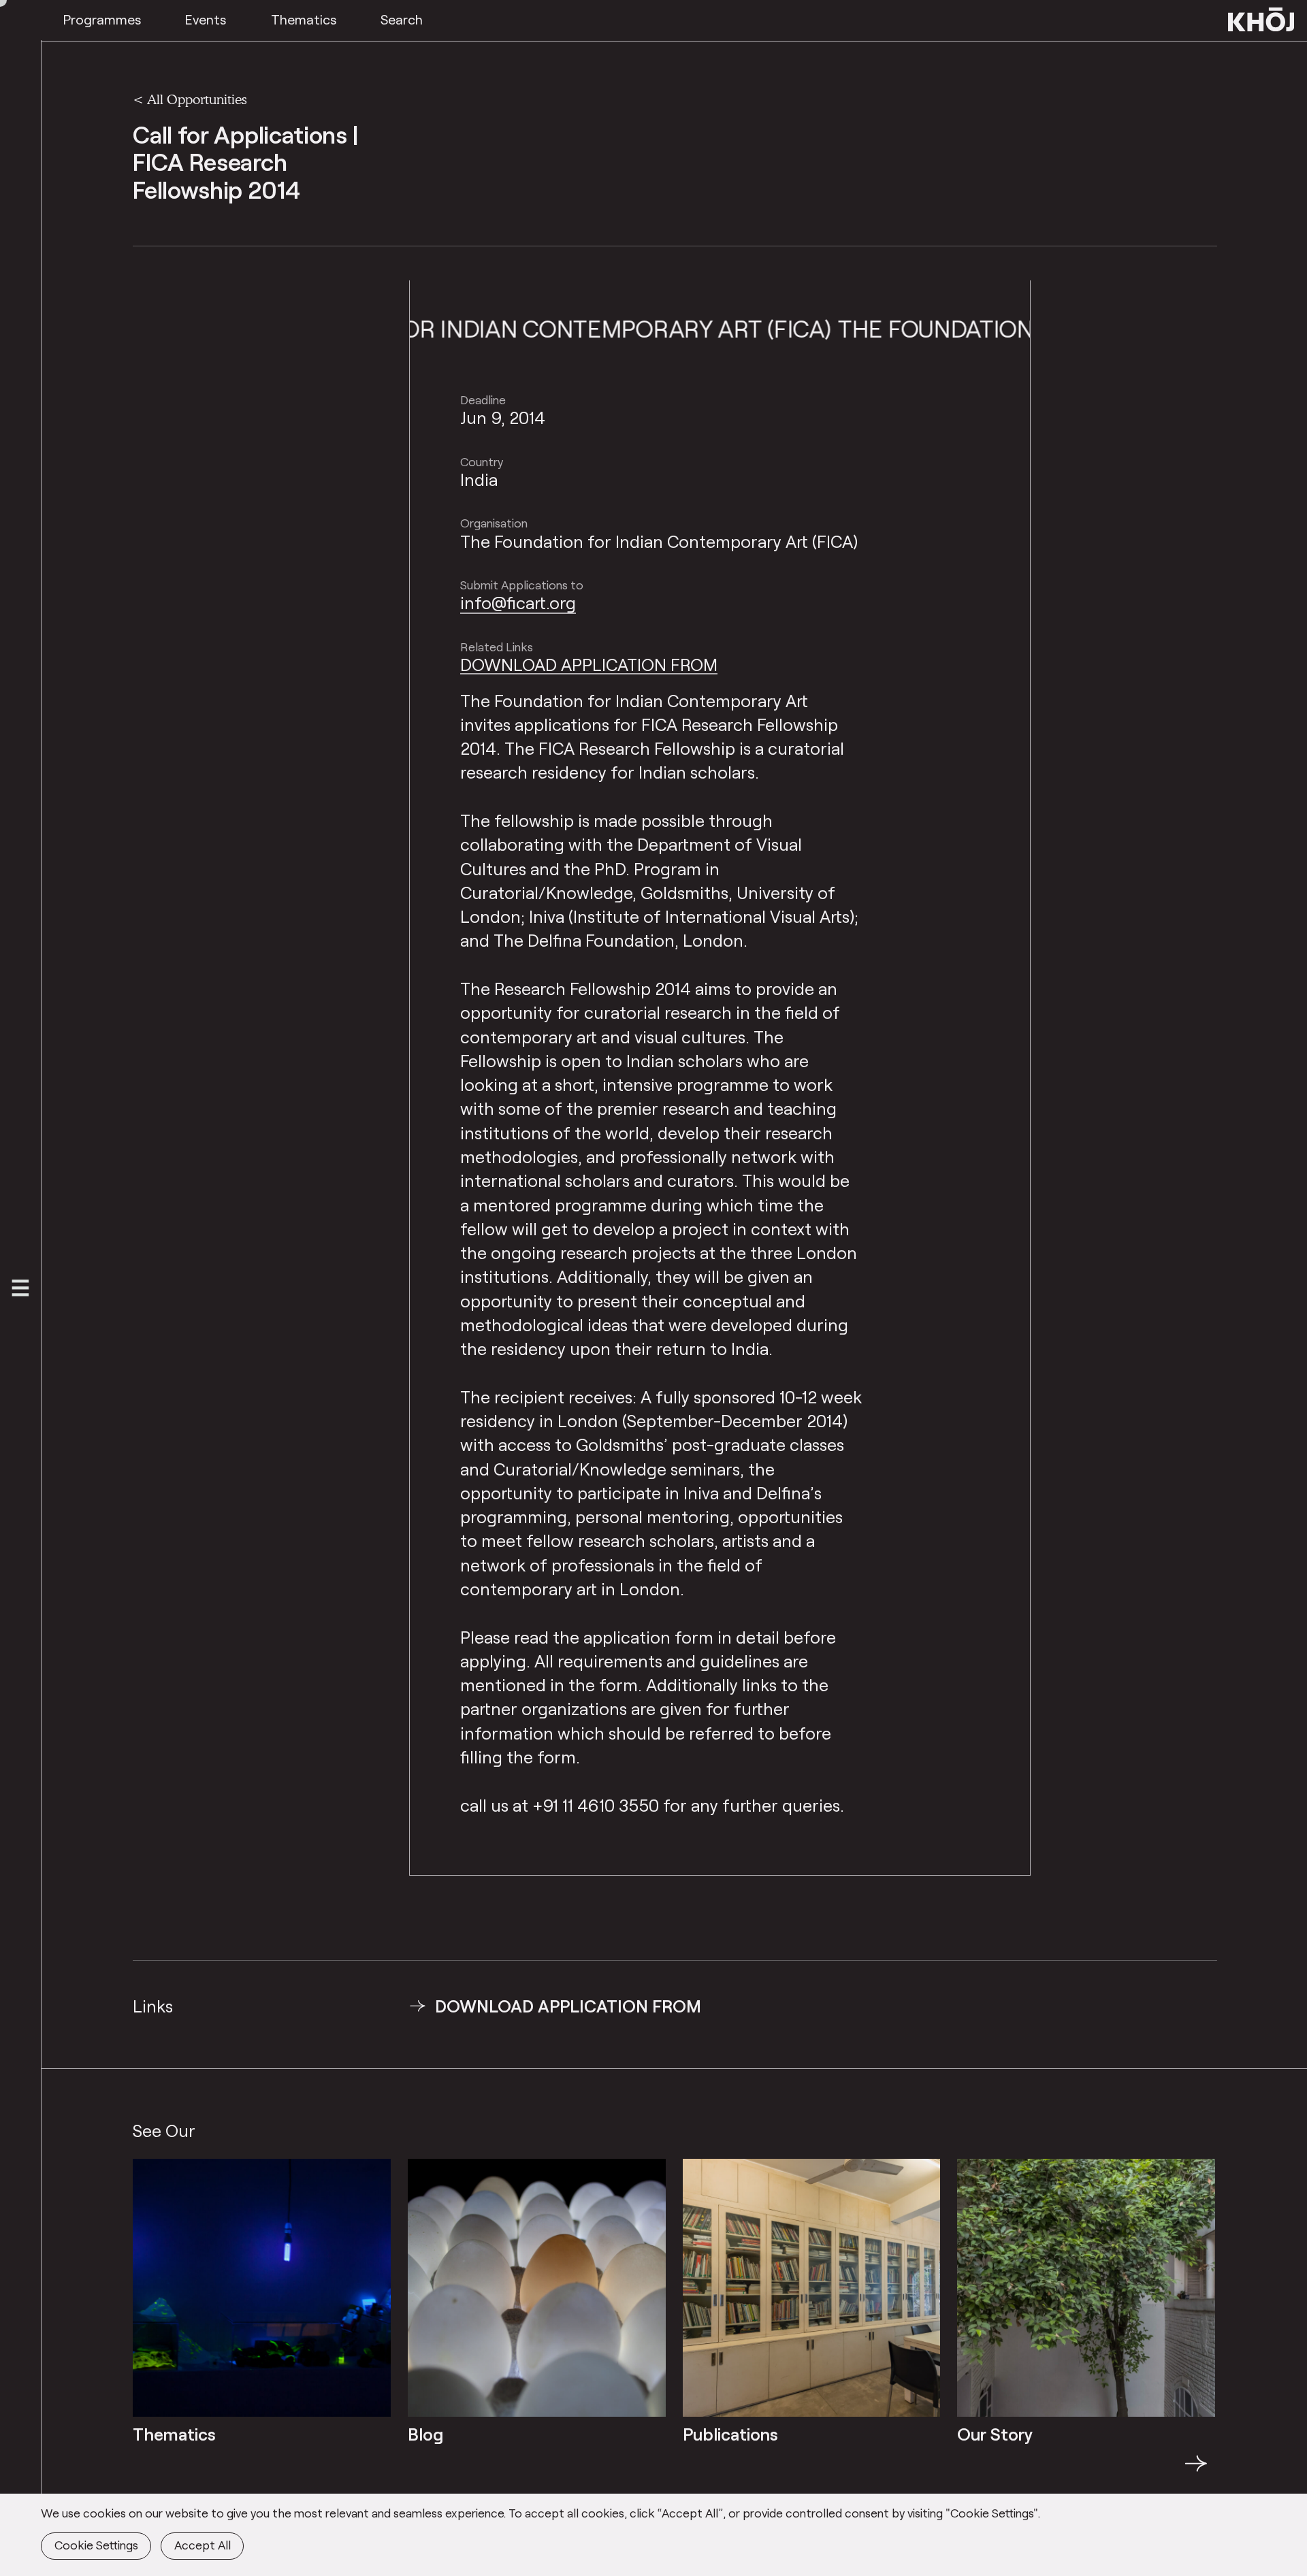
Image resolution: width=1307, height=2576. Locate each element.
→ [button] (1196, 2471)
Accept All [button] (203, 2545)
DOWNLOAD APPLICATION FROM (589, 664)
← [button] (145, 2471)
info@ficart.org (518, 602)
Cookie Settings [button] (96, 2545)
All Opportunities (197, 99)
